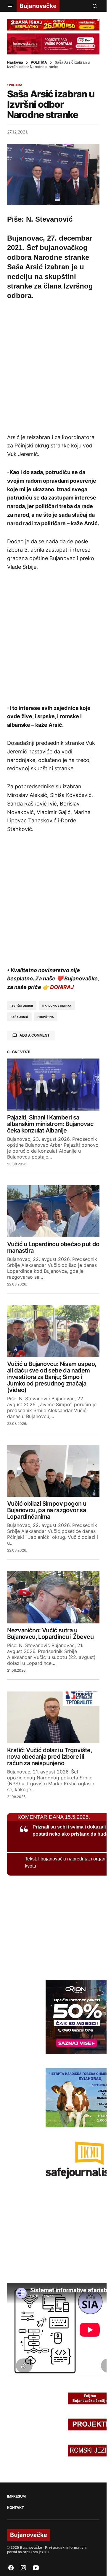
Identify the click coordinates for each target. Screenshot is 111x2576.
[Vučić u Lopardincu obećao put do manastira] (53, 1211)
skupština (46, 1017)
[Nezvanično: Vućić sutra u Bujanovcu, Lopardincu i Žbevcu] (53, 1597)
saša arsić (19, 1017)
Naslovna (15, 62)
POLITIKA (39, 62)
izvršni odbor (22, 1006)
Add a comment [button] (34, 1035)
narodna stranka (57, 1006)
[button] (11, 6)
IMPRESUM (16, 2496)
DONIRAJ (62, 987)
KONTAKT (15, 2508)
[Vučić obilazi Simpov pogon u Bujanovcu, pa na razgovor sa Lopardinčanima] (53, 1471)
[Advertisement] (55, 366)
